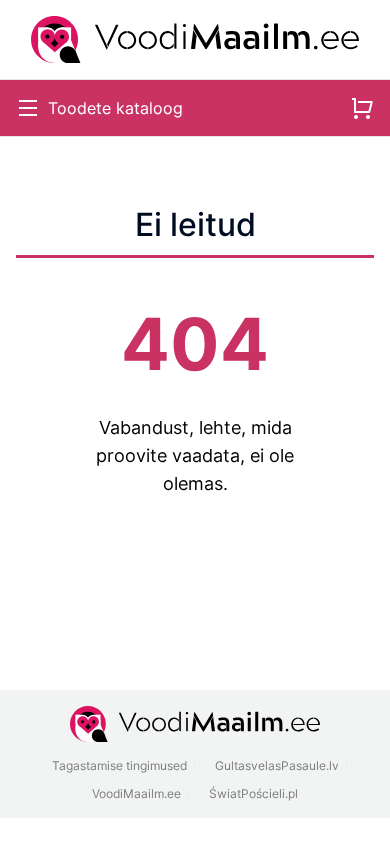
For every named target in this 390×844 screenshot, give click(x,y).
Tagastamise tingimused (119, 765)
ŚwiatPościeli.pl (253, 793)
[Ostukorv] (362, 108)
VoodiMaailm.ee (136, 793)
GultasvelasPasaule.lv (277, 765)
